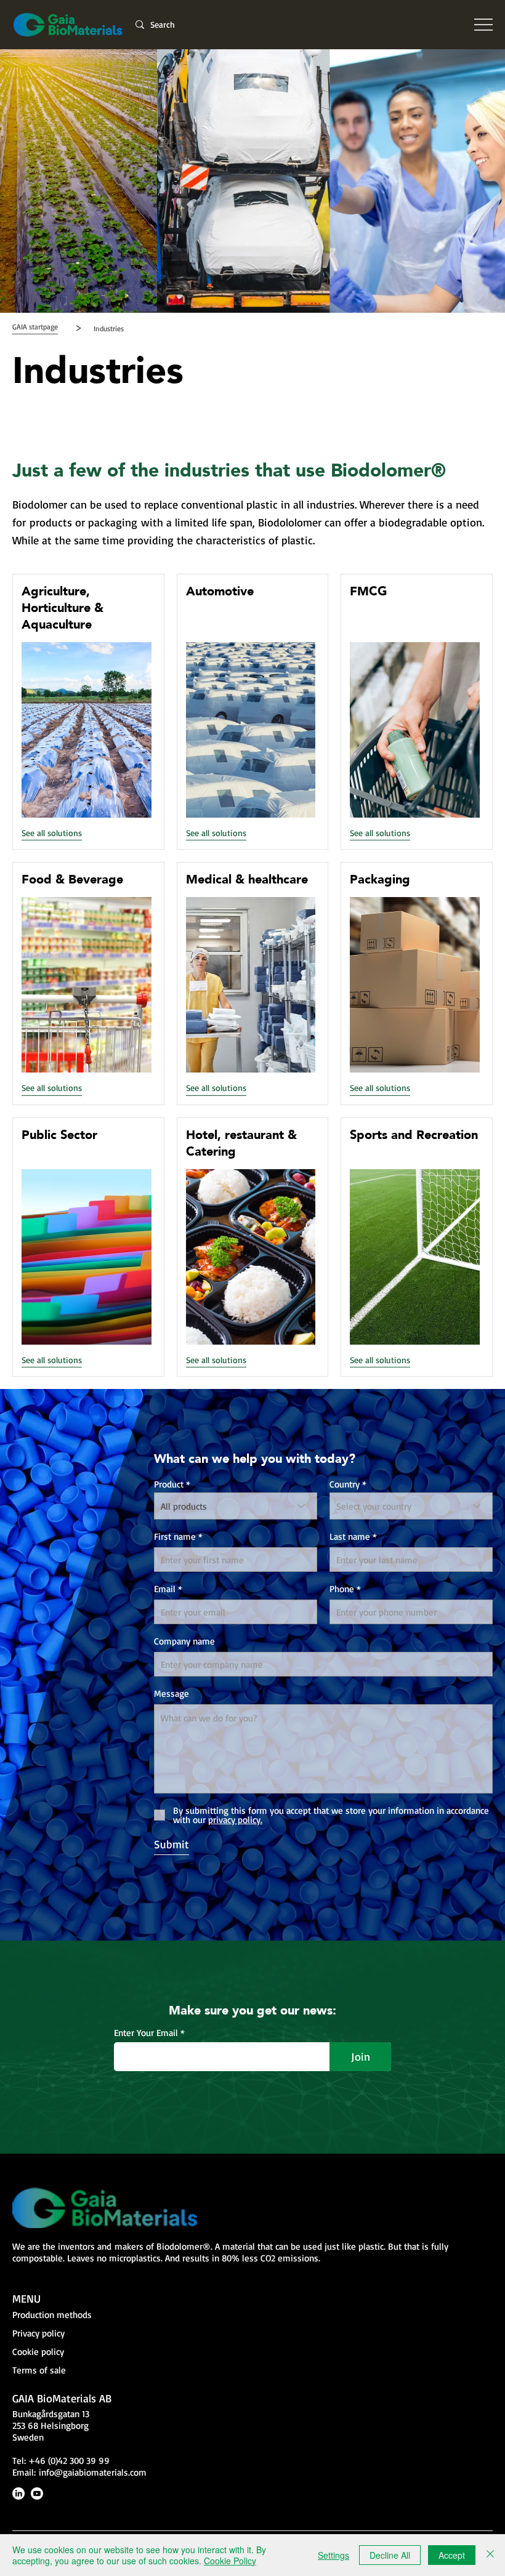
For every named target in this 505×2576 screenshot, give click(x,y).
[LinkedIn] (18, 2493)
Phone (342, 1589)
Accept (452, 2555)
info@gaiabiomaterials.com (93, 2472)
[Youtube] (37, 2493)
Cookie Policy (230, 2561)
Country (345, 1484)
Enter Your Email (146, 2033)
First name (175, 1536)
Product (169, 1484)
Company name (184, 1641)
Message (172, 1693)
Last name (350, 1536)
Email (165, 1589)
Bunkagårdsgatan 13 (51, 2414)
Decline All (390, 2555)
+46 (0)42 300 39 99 (69, 2461)
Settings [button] (333, 2555)
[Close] (490, 2555)
